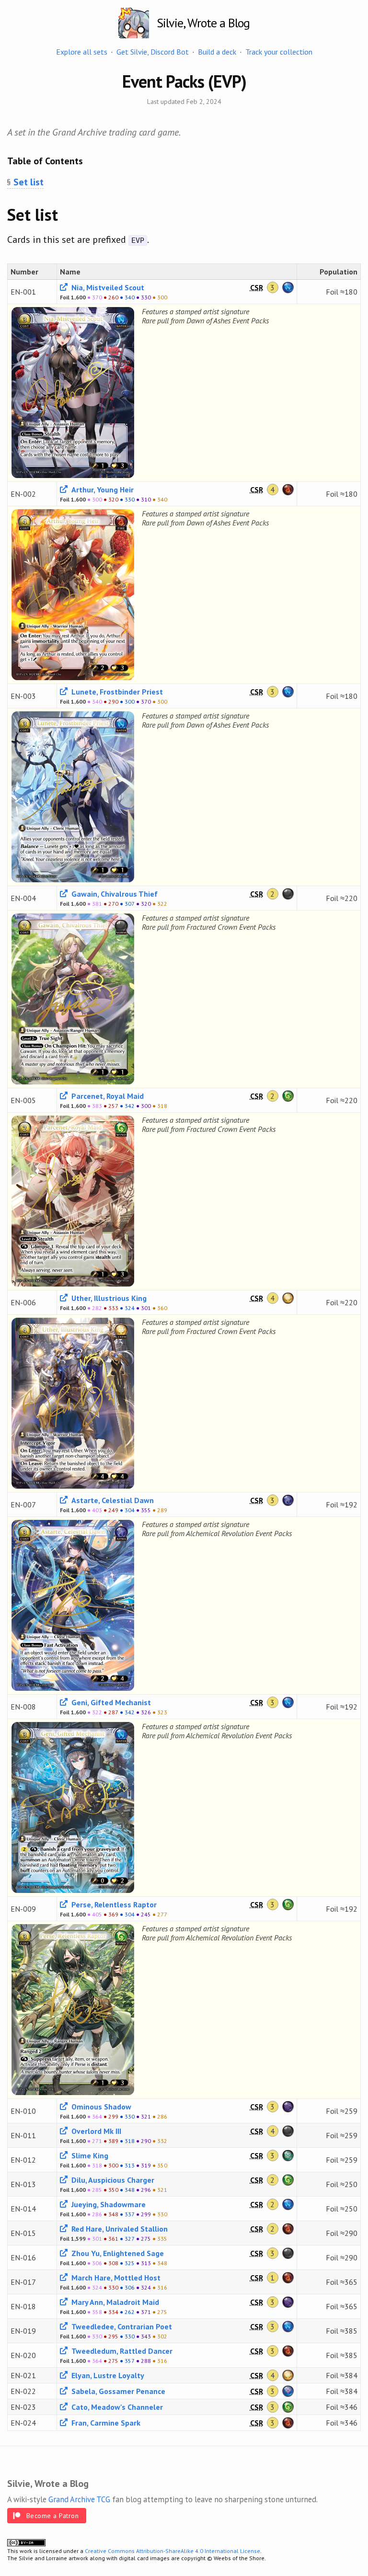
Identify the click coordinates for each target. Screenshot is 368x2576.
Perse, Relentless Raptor (113, 1904)
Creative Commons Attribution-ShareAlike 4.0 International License (172, 2551)
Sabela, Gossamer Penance (117, 2391)
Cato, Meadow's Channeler (116, 2407)
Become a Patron (52, 2516)
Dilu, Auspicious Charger (112, 2180)
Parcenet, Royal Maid (107, 1096)
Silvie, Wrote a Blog (203, 23)
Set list (29, 182)
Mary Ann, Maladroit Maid (114, 2302)
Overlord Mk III (95, 2131)
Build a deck (217, 52)
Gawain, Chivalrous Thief (114, 894)
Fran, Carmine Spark (105, 2423)
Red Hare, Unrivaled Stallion (119, 2229)
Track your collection (279, 52)
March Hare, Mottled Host (115, 2278)
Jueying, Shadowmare (108, 2204)
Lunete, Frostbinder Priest (116, 692)
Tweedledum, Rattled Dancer (121, 2351)
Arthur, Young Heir (102, 490)
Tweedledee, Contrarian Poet (121, 2326)
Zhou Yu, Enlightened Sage (117, 2253)
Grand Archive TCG (79, 2499)
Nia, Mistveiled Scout (107, 287)
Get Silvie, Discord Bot (153, 52)
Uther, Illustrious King (108, 1298)
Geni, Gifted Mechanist (110, 1702)
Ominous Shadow (100, 2107)
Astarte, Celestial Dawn (112, 1500)
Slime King (89, 2155)
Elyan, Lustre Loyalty (107, 2375)
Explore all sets (82, 52)
